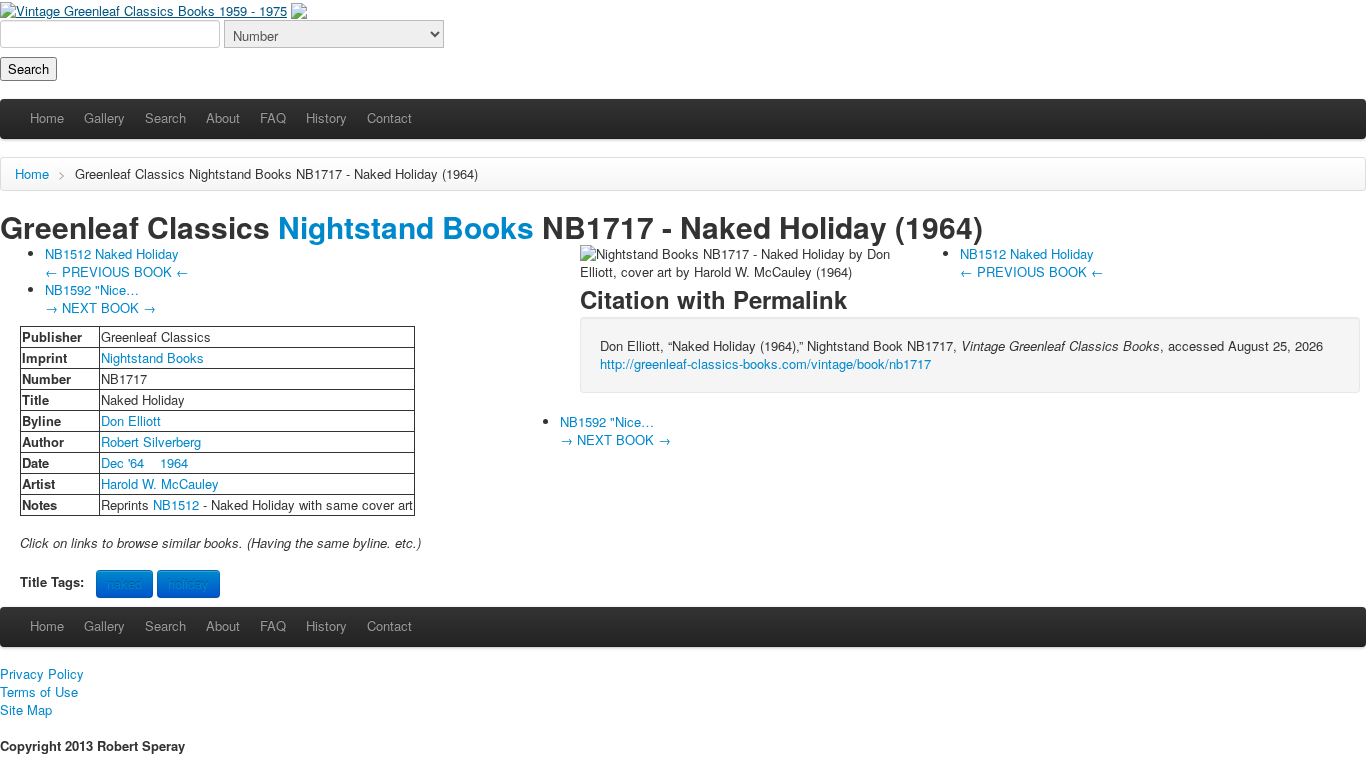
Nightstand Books (240, 173)
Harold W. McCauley (160, 483)
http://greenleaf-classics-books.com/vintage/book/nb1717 (765, 363)
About (223, 117)
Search (165, 117)
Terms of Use (39, 692)
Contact (389, 117)
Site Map (26, 710)
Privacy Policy (42, 674)
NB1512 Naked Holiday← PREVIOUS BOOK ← (117, 262)
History (326, 117)
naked (124, 583)
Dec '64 (122, 462)
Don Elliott (131, 420)
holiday (188, 583)
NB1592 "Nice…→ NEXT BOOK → (100, 298)
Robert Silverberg (151, 441)
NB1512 (176, 504)
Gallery (104, 117)
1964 (174, 462)
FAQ (273, 117)
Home (47, 117)
